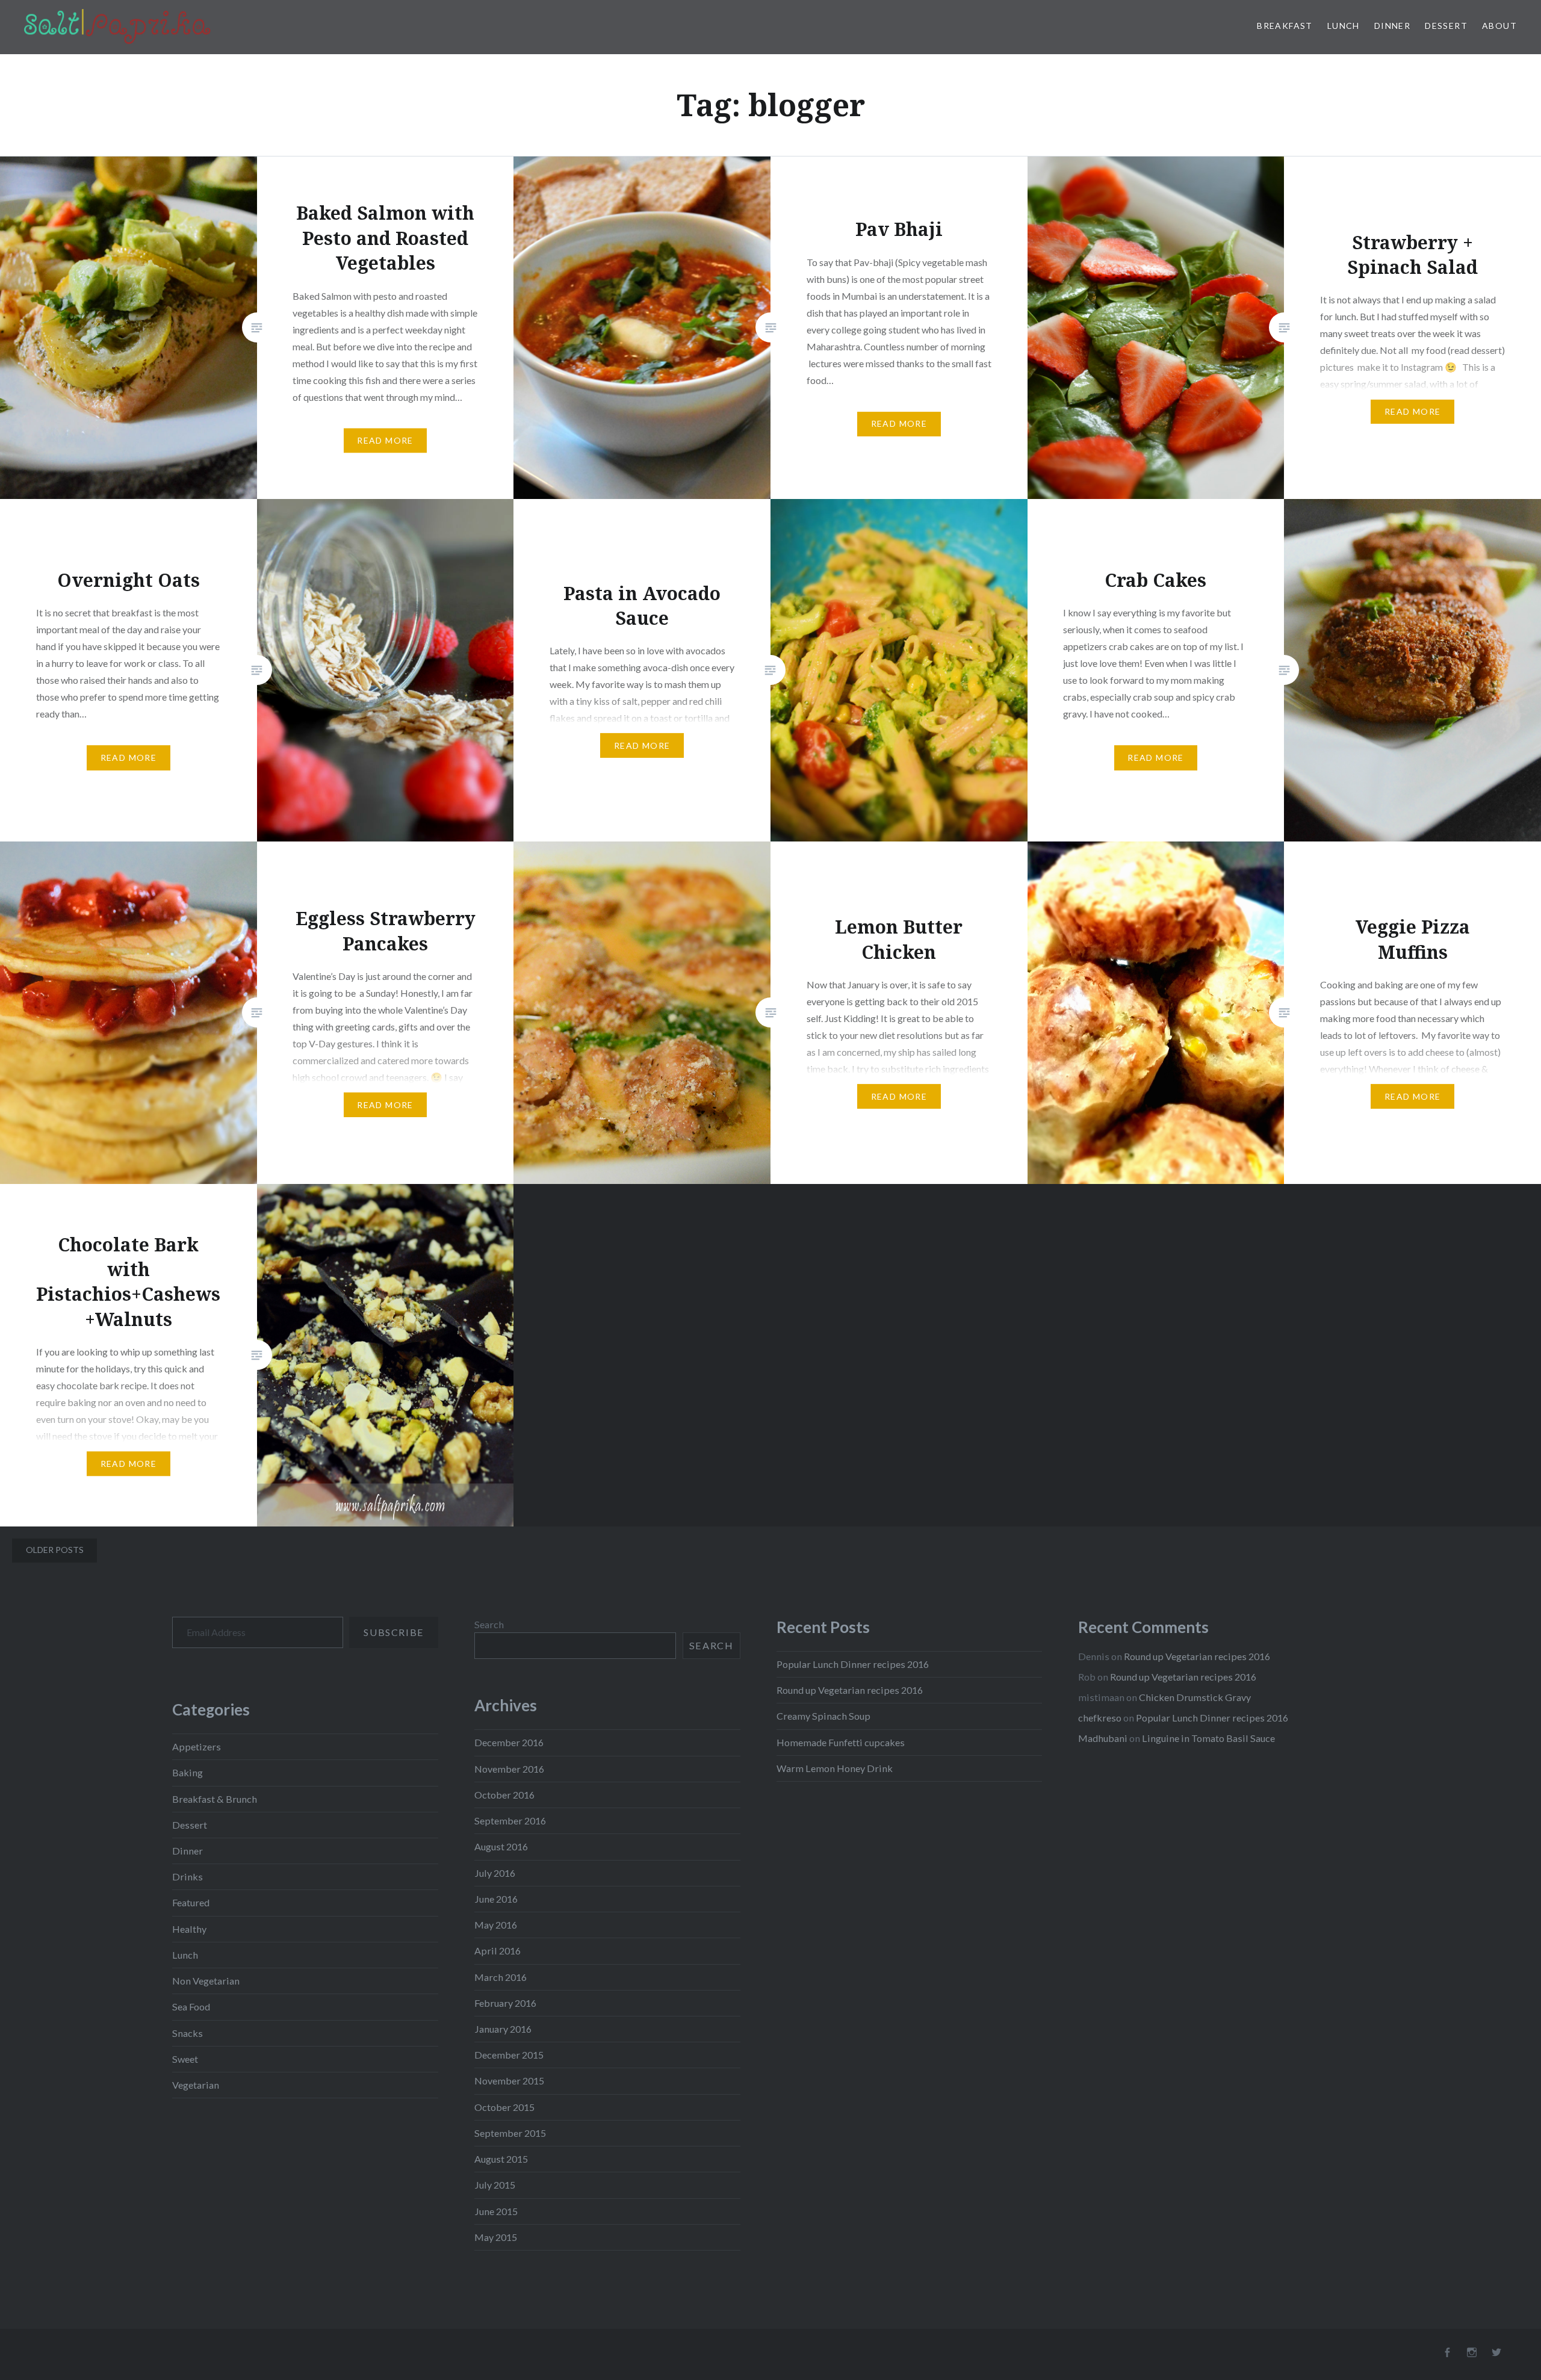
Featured (191, 1902)
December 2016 (509, 1742)
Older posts (55, 1550)
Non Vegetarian (206, 1981)
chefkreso (1100, 1718)
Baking (188, 1772)
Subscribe (393, 1632)
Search (489, 1624)
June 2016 (496, 1899)
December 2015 (509, 2055)
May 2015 (496, 2237)
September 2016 (510, 1821)
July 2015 (495, 2185)
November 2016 (509, 1769)
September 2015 (510, 2133)
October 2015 (504, 2107)
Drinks (188, 1876)
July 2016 (495, 1873)
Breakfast (1285, 26)
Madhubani (1103, 1738)
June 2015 (496, 2211)
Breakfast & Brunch (215, 1799)
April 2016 (498, 1951)
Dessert (1446, 26)
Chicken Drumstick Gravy (1195, 1697)
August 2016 (501, 1846)
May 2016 (496, 1925)
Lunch (1344, 26)
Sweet (185, 2059)
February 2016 (505, 2003)
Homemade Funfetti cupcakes (841, 1742)
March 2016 (501, 1977)
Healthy (189, 1929)
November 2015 (509, 2081)
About (1499, 26)
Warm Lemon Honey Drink (835, 1768)
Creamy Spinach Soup (823, 1716)
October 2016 (504, 1795)
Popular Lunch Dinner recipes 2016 (853, 1664)
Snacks (188, 2033)
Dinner (1392, 26)
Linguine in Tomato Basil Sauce (1208, 1738)
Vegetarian (196, 2085)
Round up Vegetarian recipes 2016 (850, 1690)
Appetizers (197, 1746)
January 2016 (503, 2029)
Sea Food (191, 2007)
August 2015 (501, 2159)
